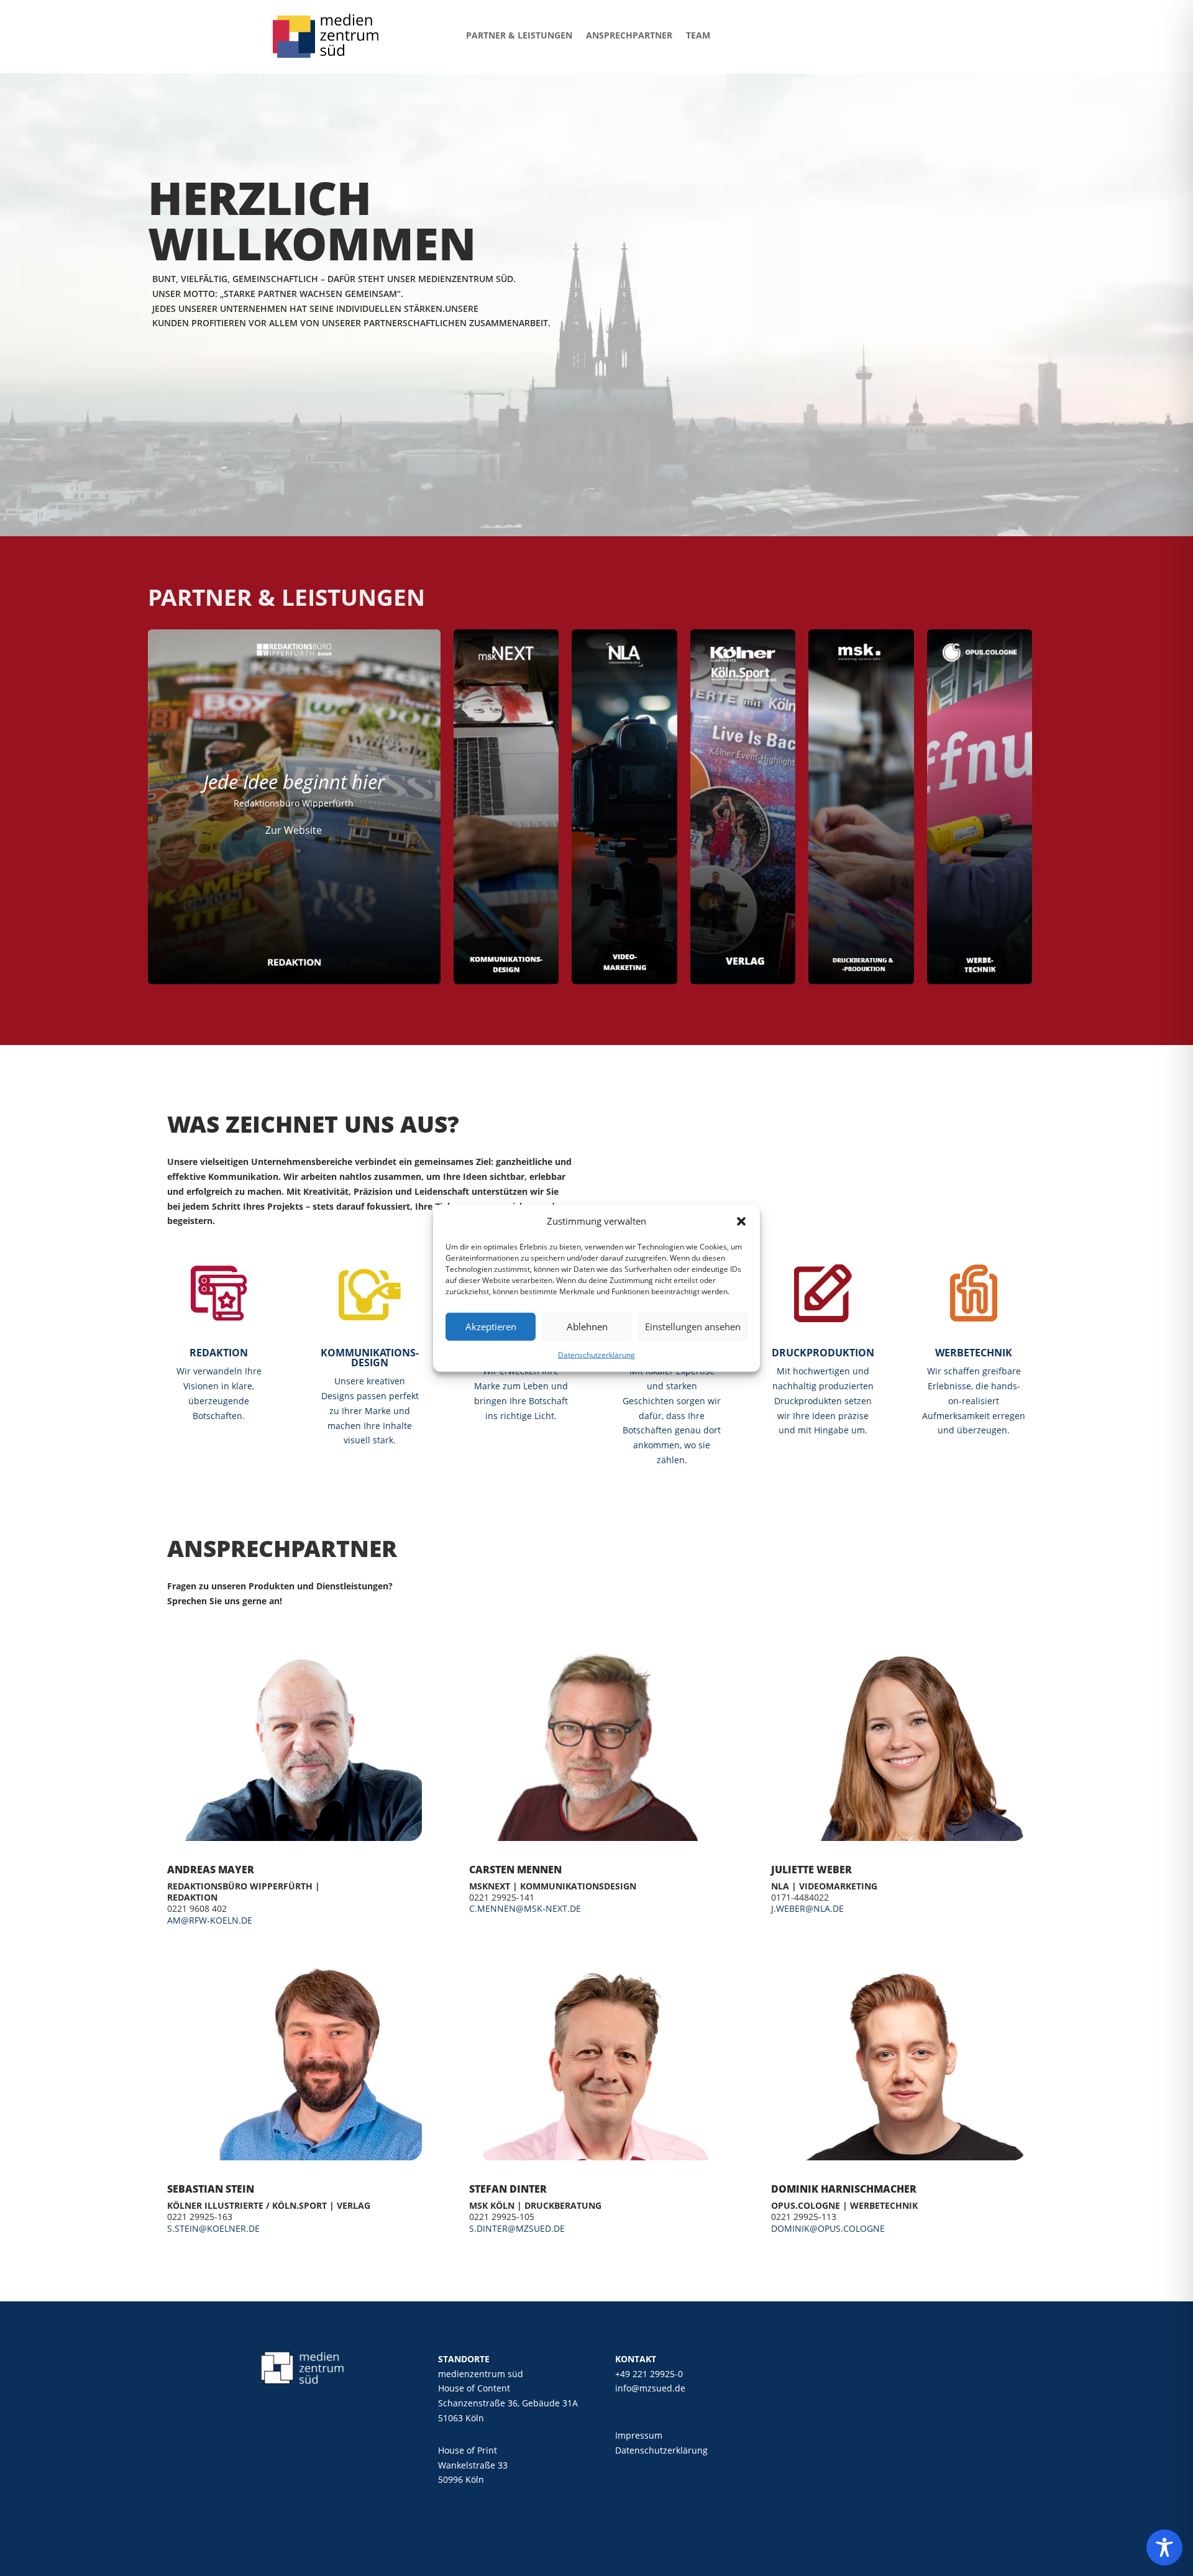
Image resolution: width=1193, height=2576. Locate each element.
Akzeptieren (491, 1327)
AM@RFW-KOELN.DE (210, 1920)
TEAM (698, 35)
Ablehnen (587, 1327)
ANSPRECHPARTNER (629, 35)
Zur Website (294, 830)
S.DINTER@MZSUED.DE (517, 2228)
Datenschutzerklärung (596, 1355)
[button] (741, 1222)
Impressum (639, 2435)
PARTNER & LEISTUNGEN (519, 35)
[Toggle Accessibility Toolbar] (1164, 2547)
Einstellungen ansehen (693, 1327)
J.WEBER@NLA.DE (807, 1908)
